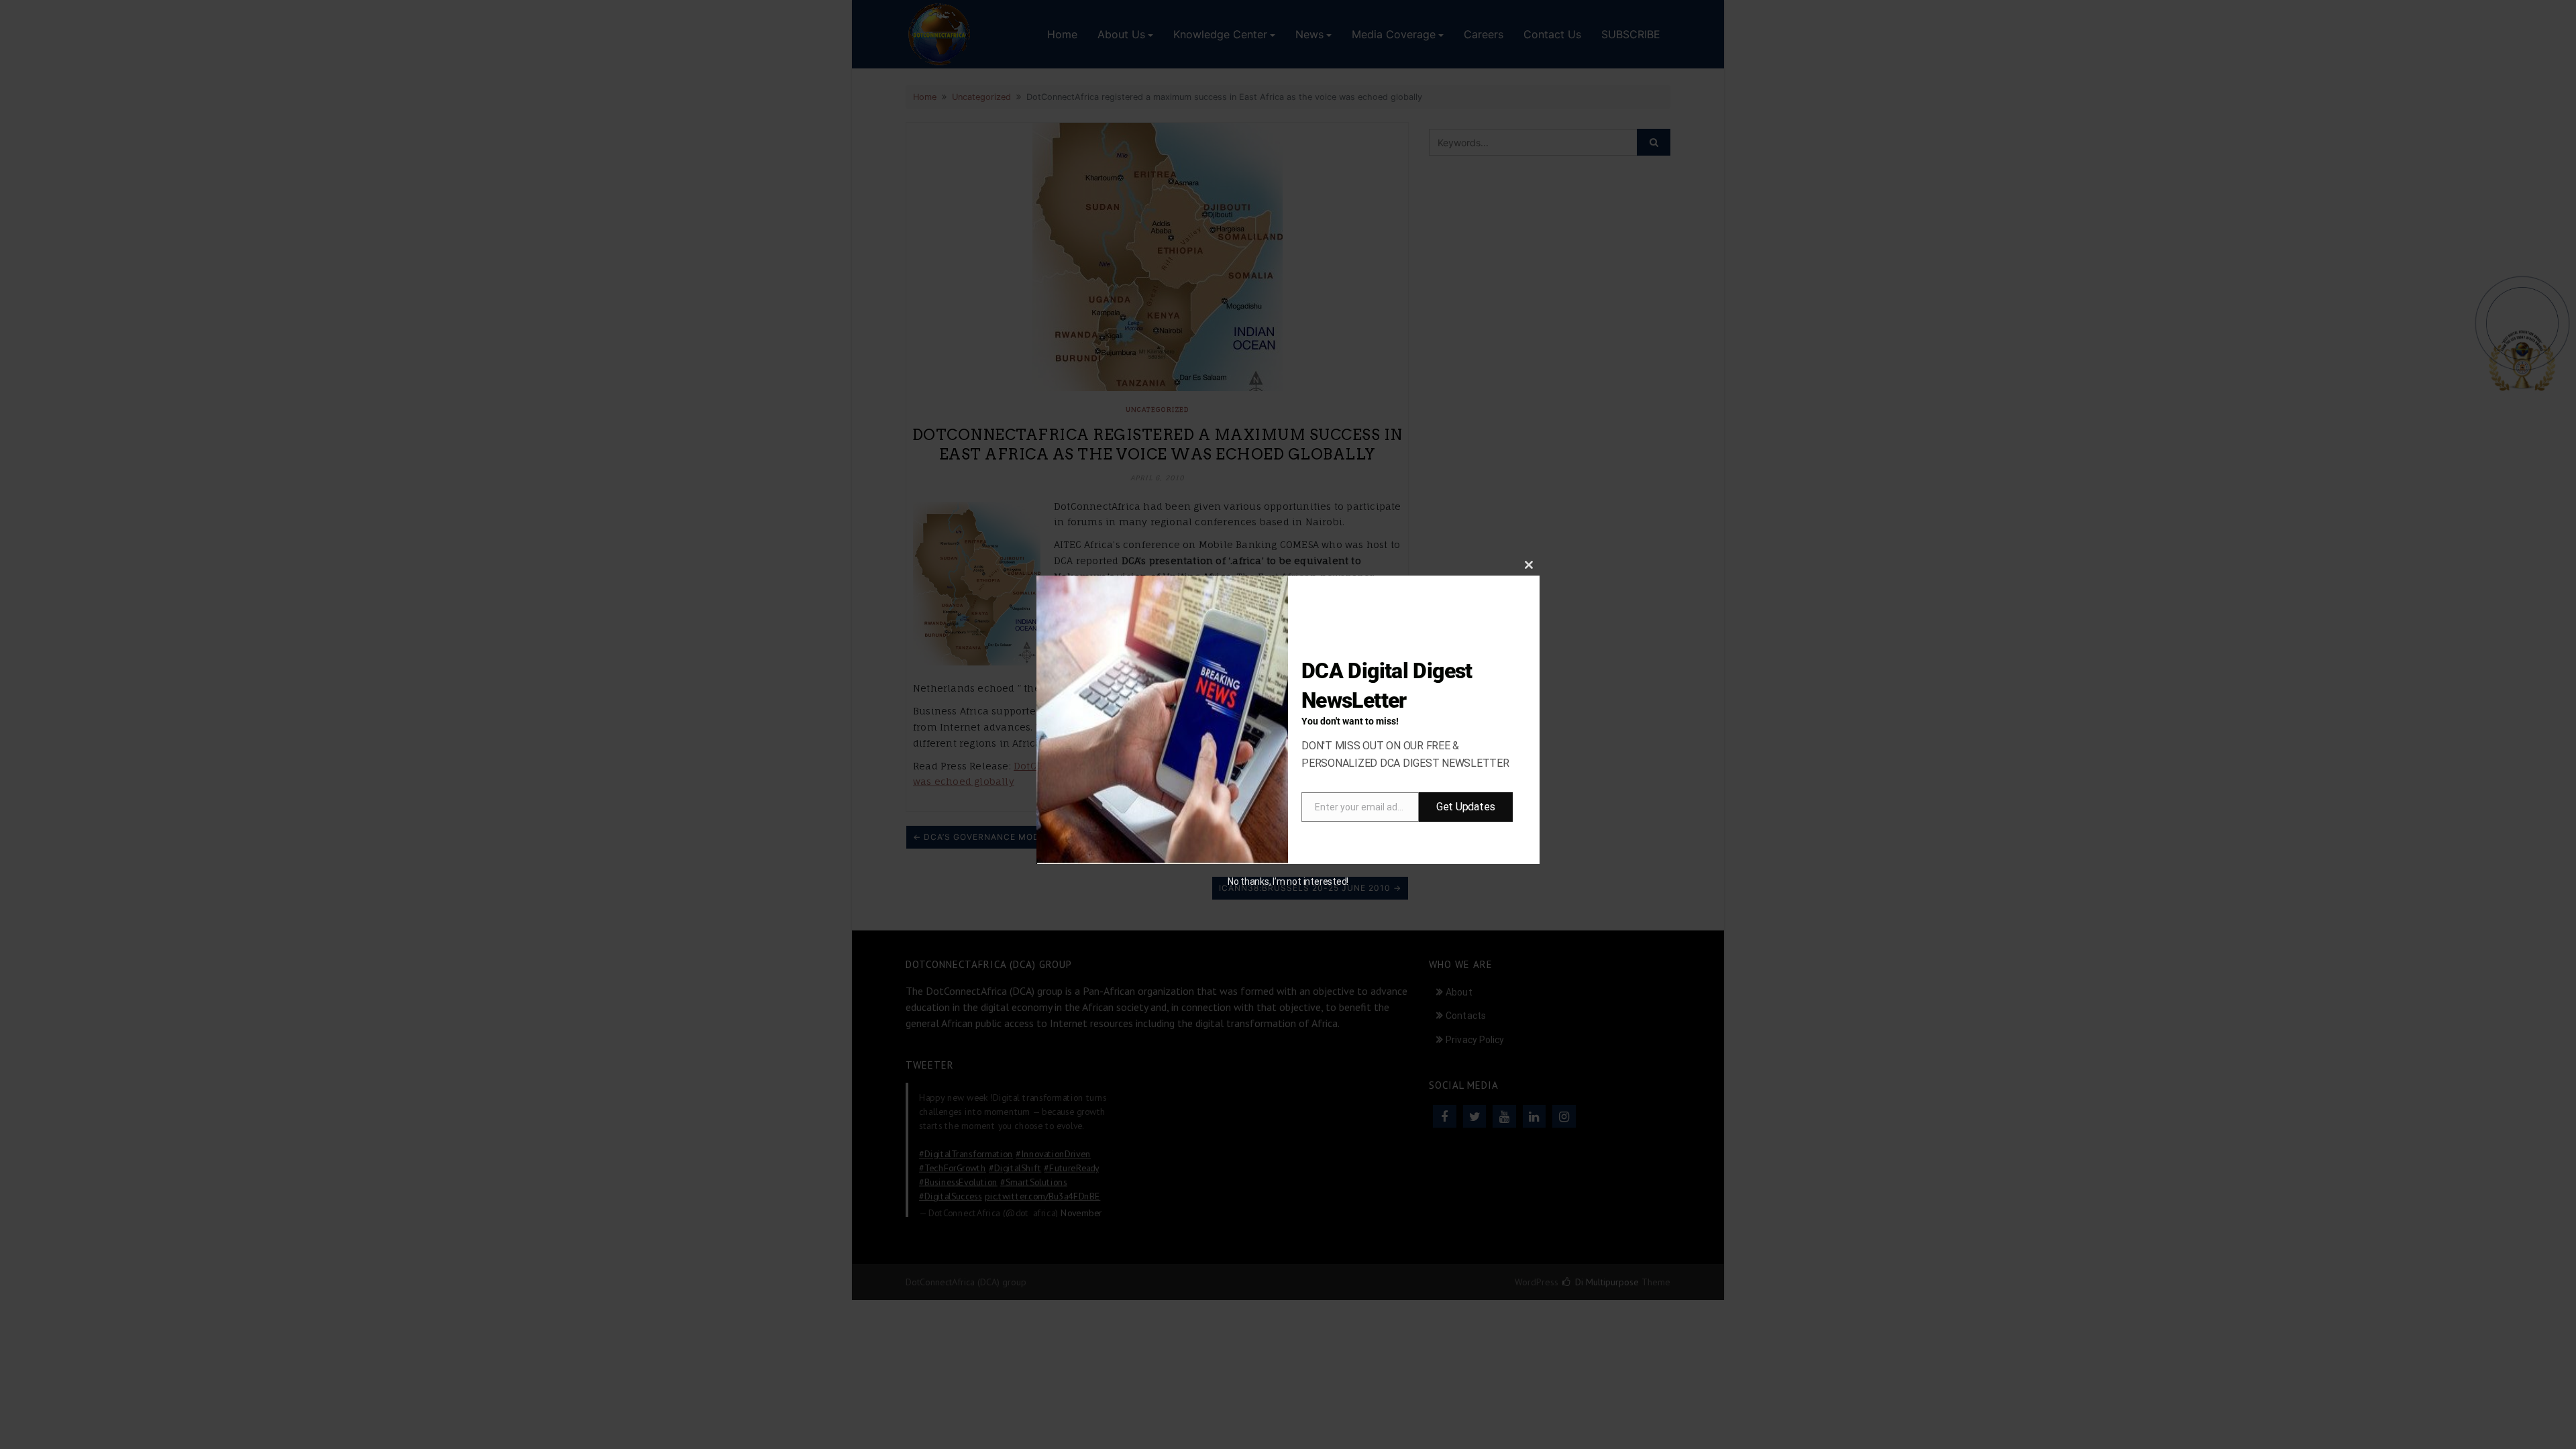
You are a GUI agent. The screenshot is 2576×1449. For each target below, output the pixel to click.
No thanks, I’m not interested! (1288, 881)
